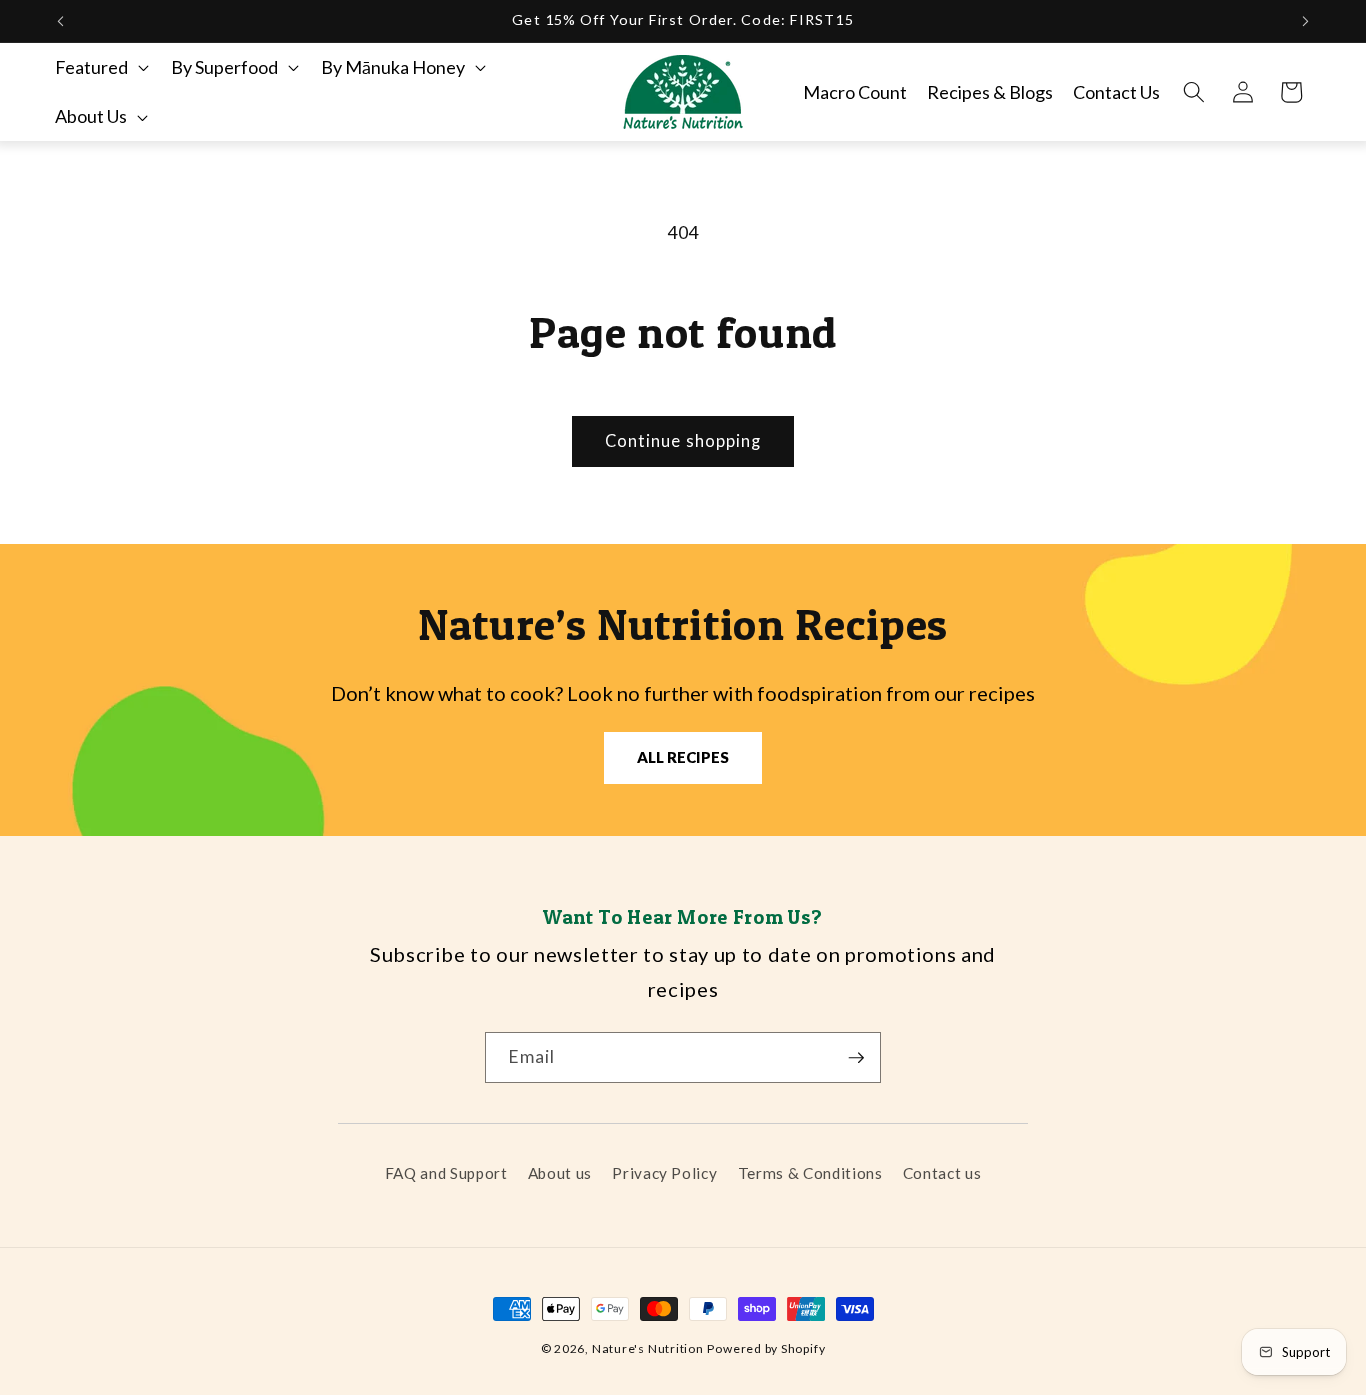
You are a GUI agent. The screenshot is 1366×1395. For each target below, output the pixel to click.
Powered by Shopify (766, 1348)
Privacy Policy (664, 1173)
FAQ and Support (446, 1173)
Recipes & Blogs (990, 92)
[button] (100, 67)
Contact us (942, 1173)
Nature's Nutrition (648, 1348)
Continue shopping (683, 441)
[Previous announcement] (61, 21)
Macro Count (855, 92)
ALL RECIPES (683, 757)
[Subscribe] (856, 1058)
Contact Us (1116, 92)
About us (560, 1173)
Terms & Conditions (810, 1173)
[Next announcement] (1306, 21)
